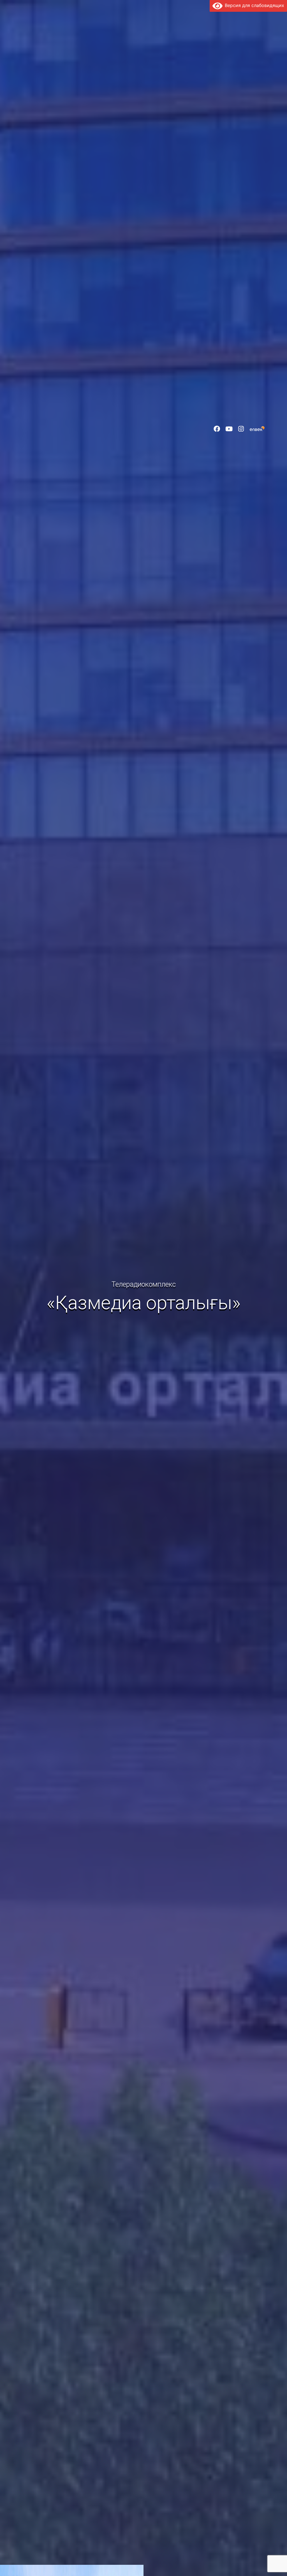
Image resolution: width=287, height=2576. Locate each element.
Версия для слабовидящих (253, 5)
